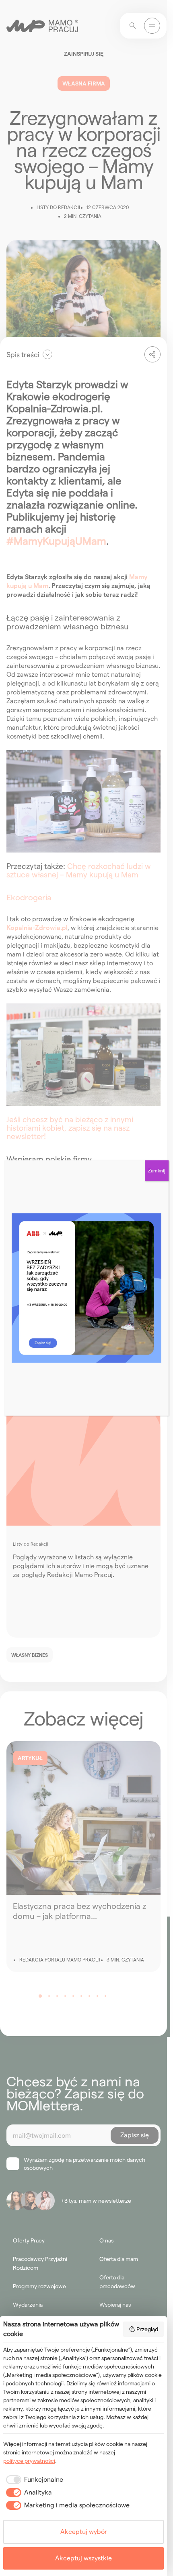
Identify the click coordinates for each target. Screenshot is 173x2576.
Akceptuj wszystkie (83, 2558)
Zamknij (157, 1171)
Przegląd (147, 2329)
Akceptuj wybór (84, 2532)
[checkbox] (33, 2480)
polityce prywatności (29, 2461)
